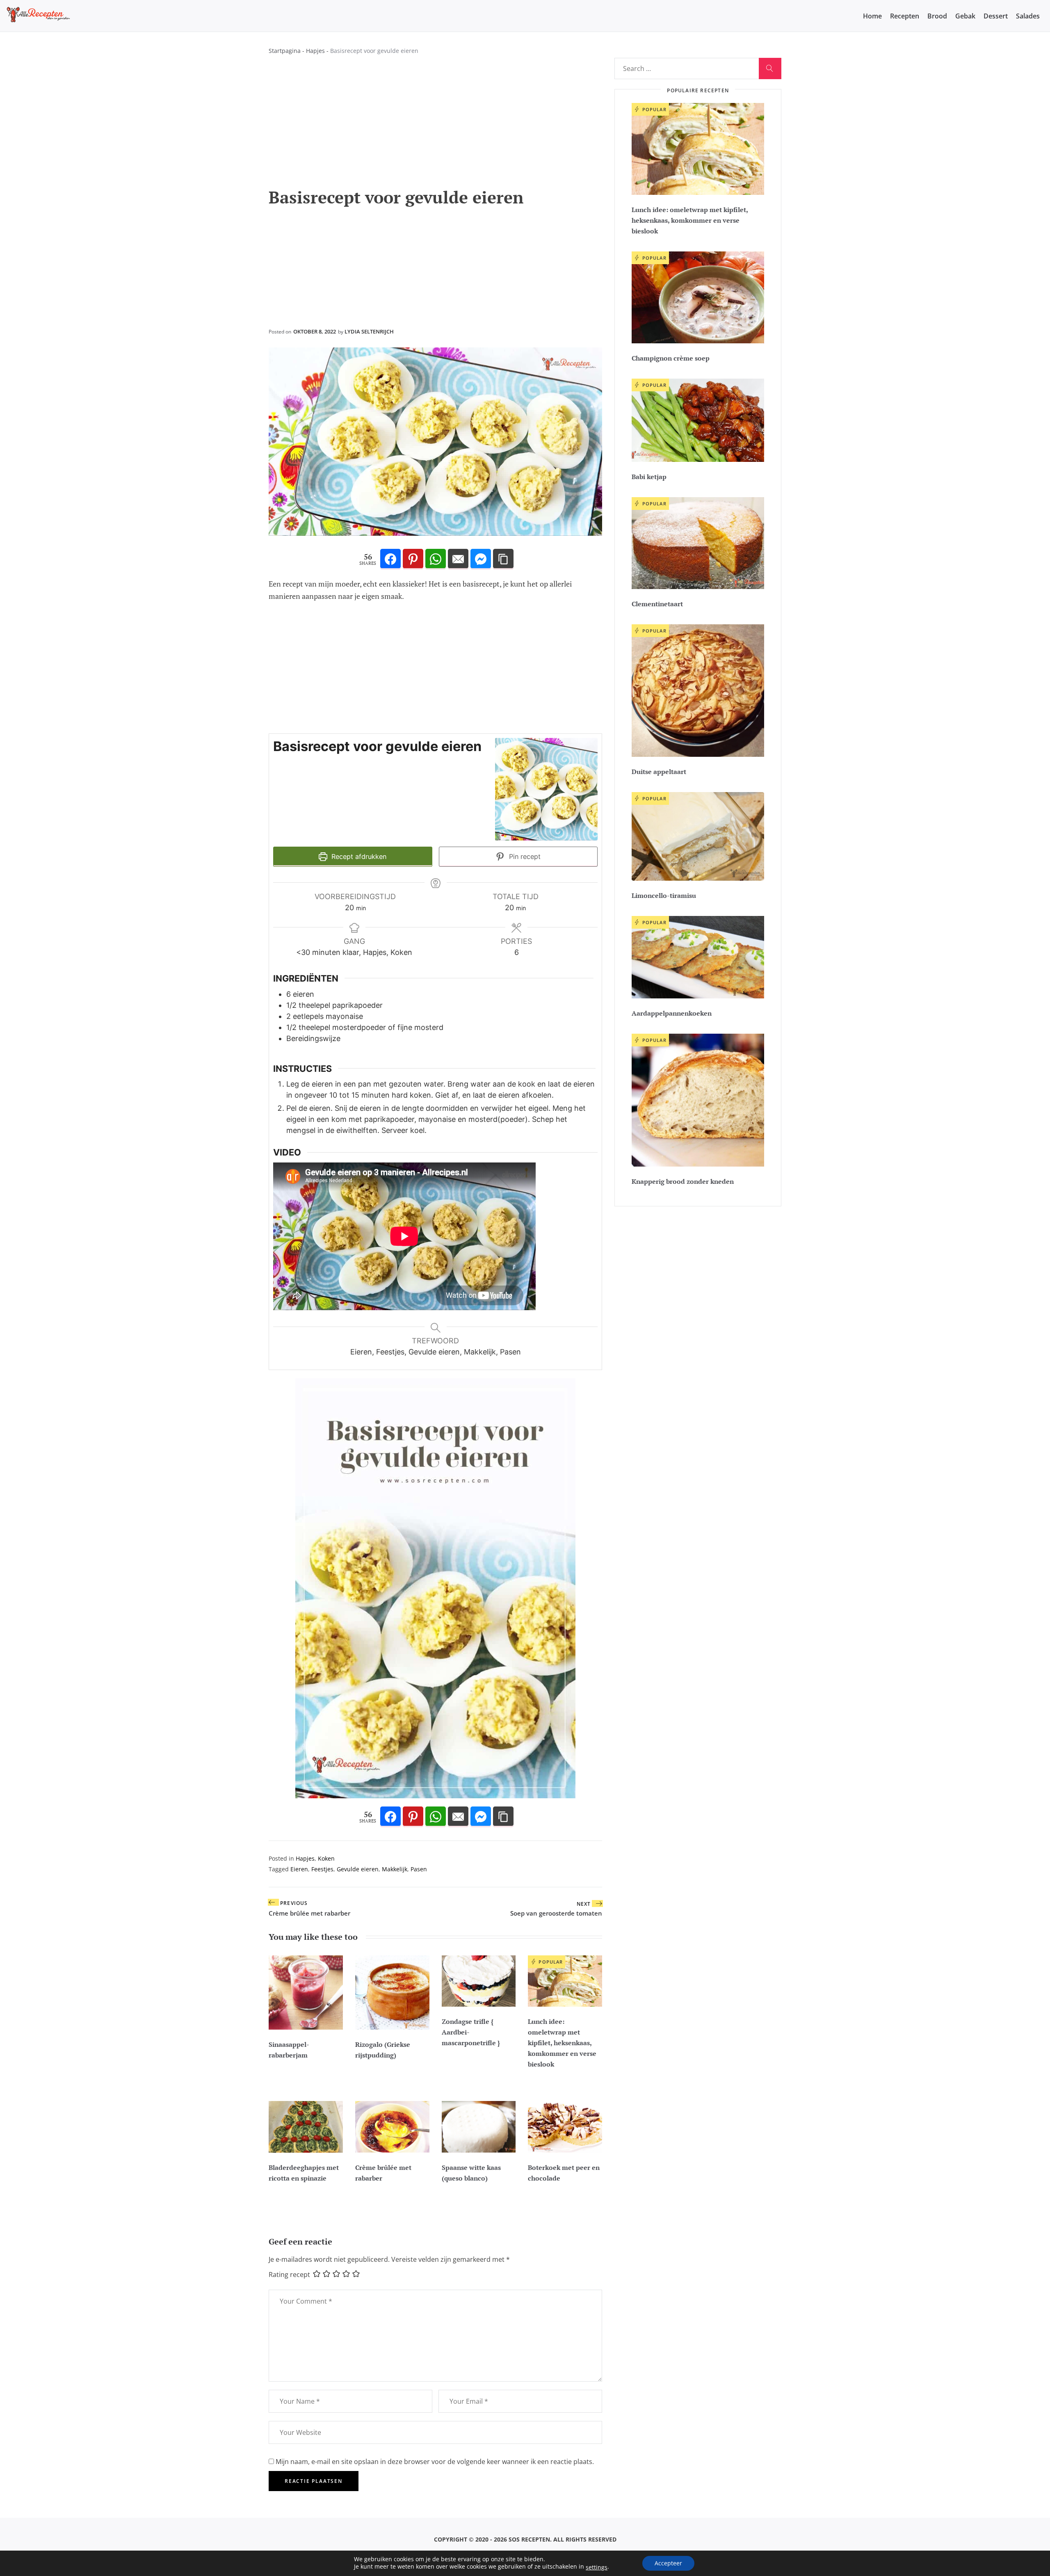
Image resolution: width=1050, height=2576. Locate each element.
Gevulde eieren (358, 1869)
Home (872, 16)
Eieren (299, 1869)
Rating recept (289, 2275)
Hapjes (315, 51)
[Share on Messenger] (481, 559)
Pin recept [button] (524, 856)
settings (597, 2567)
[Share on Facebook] (390, 559)
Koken (326, 1858)
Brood (937, 16)
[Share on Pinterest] (413, 559)
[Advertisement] (435, 126)
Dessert (996, 16)
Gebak (965, 16)
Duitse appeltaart (659, 772)
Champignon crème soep (671, 358)
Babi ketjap (649, 477)
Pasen (419, 1869)
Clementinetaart (657, 604)
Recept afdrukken (358, 856)
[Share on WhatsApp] (436, 559)
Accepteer (668, 2563)
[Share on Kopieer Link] (503, 559)
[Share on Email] (458, 559)
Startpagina (285, 51)
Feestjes (322, 1869)
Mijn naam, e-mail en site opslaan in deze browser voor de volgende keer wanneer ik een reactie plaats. (435, 2462)
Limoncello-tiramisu (664, 895)
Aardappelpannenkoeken (672, 1013)
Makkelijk (395, 1869)
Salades (1028, 16)
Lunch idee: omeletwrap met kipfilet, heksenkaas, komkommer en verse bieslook (562, 2043)
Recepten (905, 16)
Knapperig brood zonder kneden (683, 1181)
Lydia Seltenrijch (369, 331)
